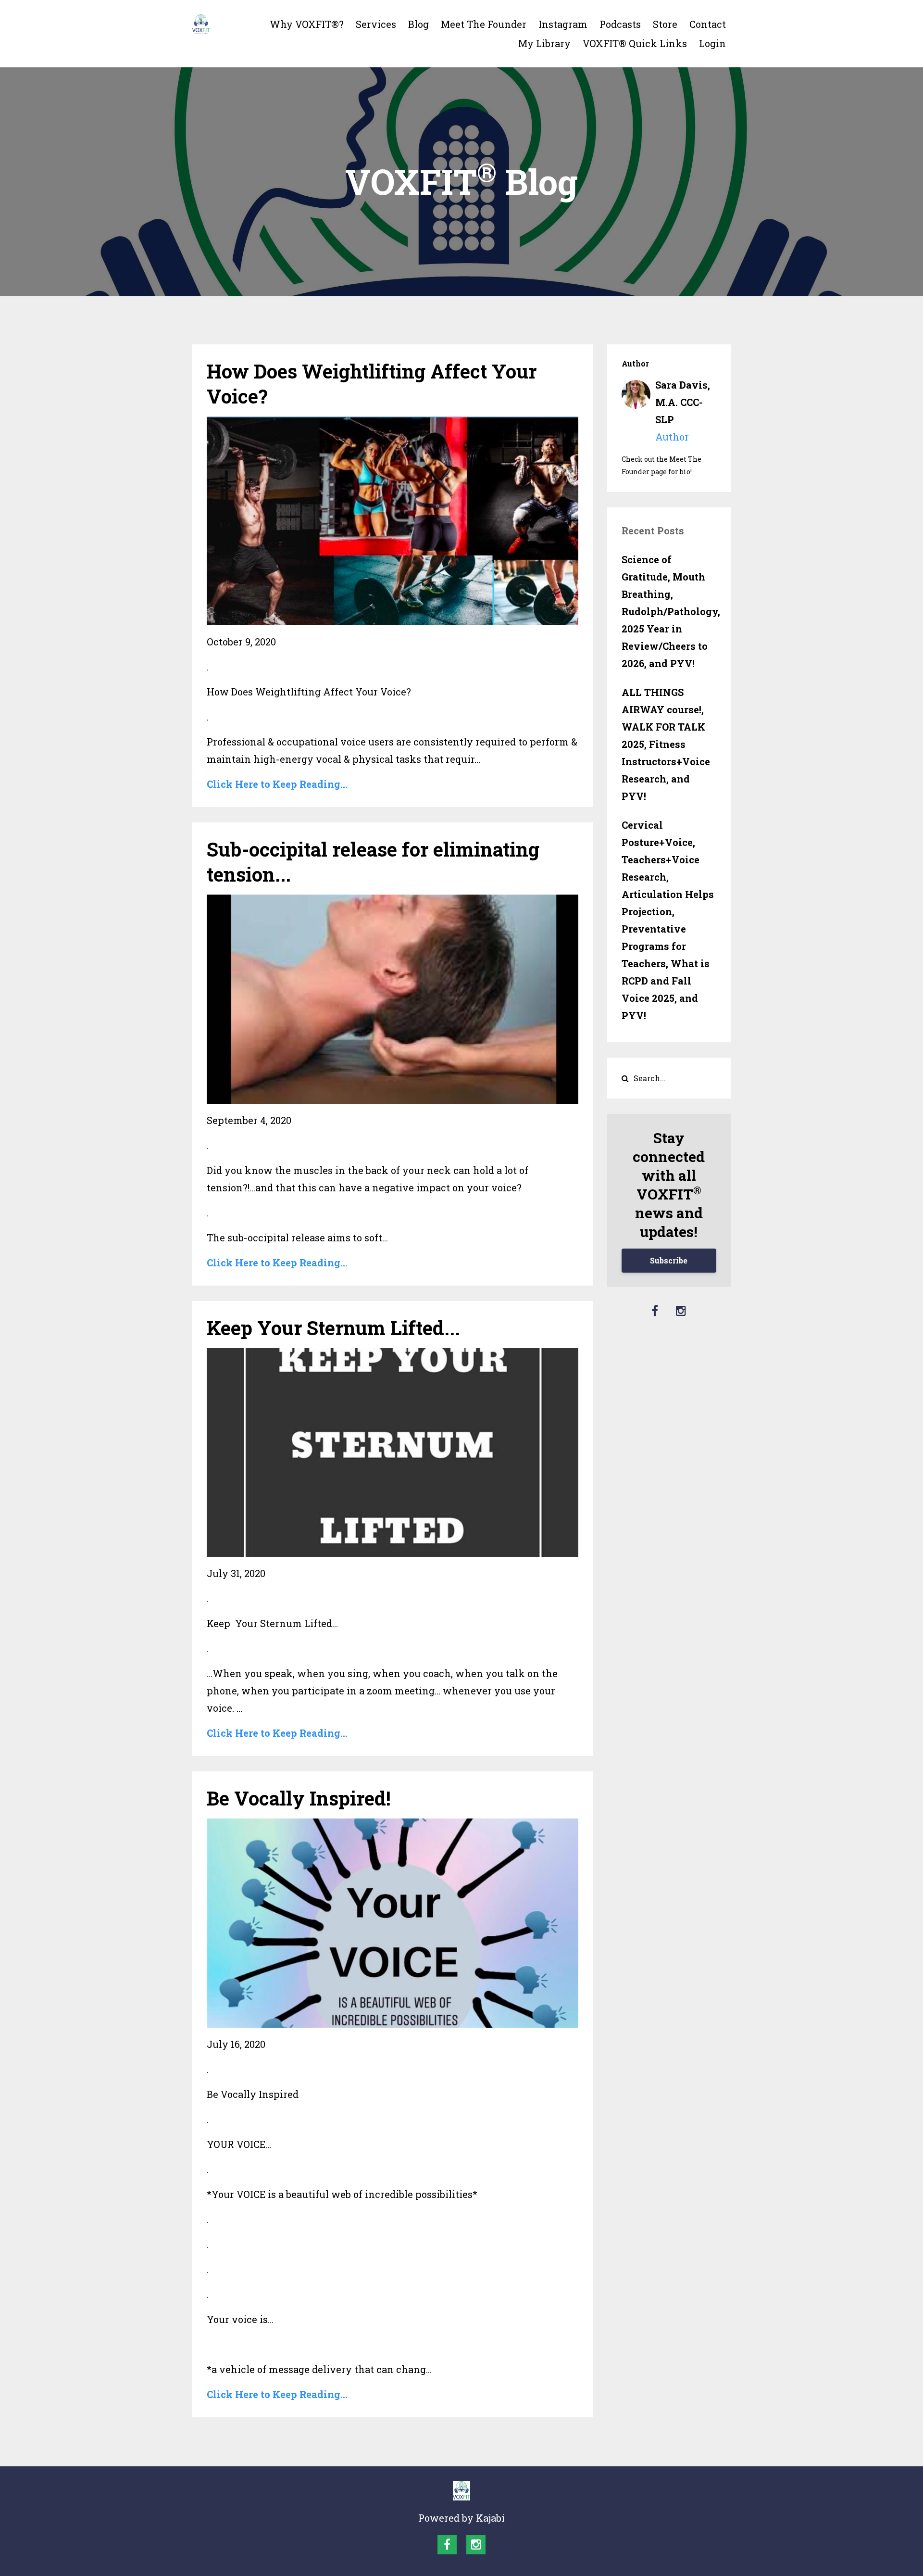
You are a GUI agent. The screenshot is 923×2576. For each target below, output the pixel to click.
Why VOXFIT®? (307, 24)
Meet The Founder (484, 24)
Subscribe (669, 1260)
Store (665, 24)
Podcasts (620, 24)
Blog (418, 24)
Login (712, 43)
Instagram (563, 24)
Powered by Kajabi (461, 2518)
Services (376, 24)
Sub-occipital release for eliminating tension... (373, 862)
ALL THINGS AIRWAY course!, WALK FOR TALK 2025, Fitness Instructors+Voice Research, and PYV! (666, 744)
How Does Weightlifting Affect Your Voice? (372, 384)
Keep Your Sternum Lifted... (333, 1328)
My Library (544, 43)
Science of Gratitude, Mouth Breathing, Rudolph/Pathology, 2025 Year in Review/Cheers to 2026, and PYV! (669, 611)
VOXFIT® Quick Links (635, 43)
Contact (708, 24)
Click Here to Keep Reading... (277, 784)
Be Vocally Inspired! (299, 1798)
